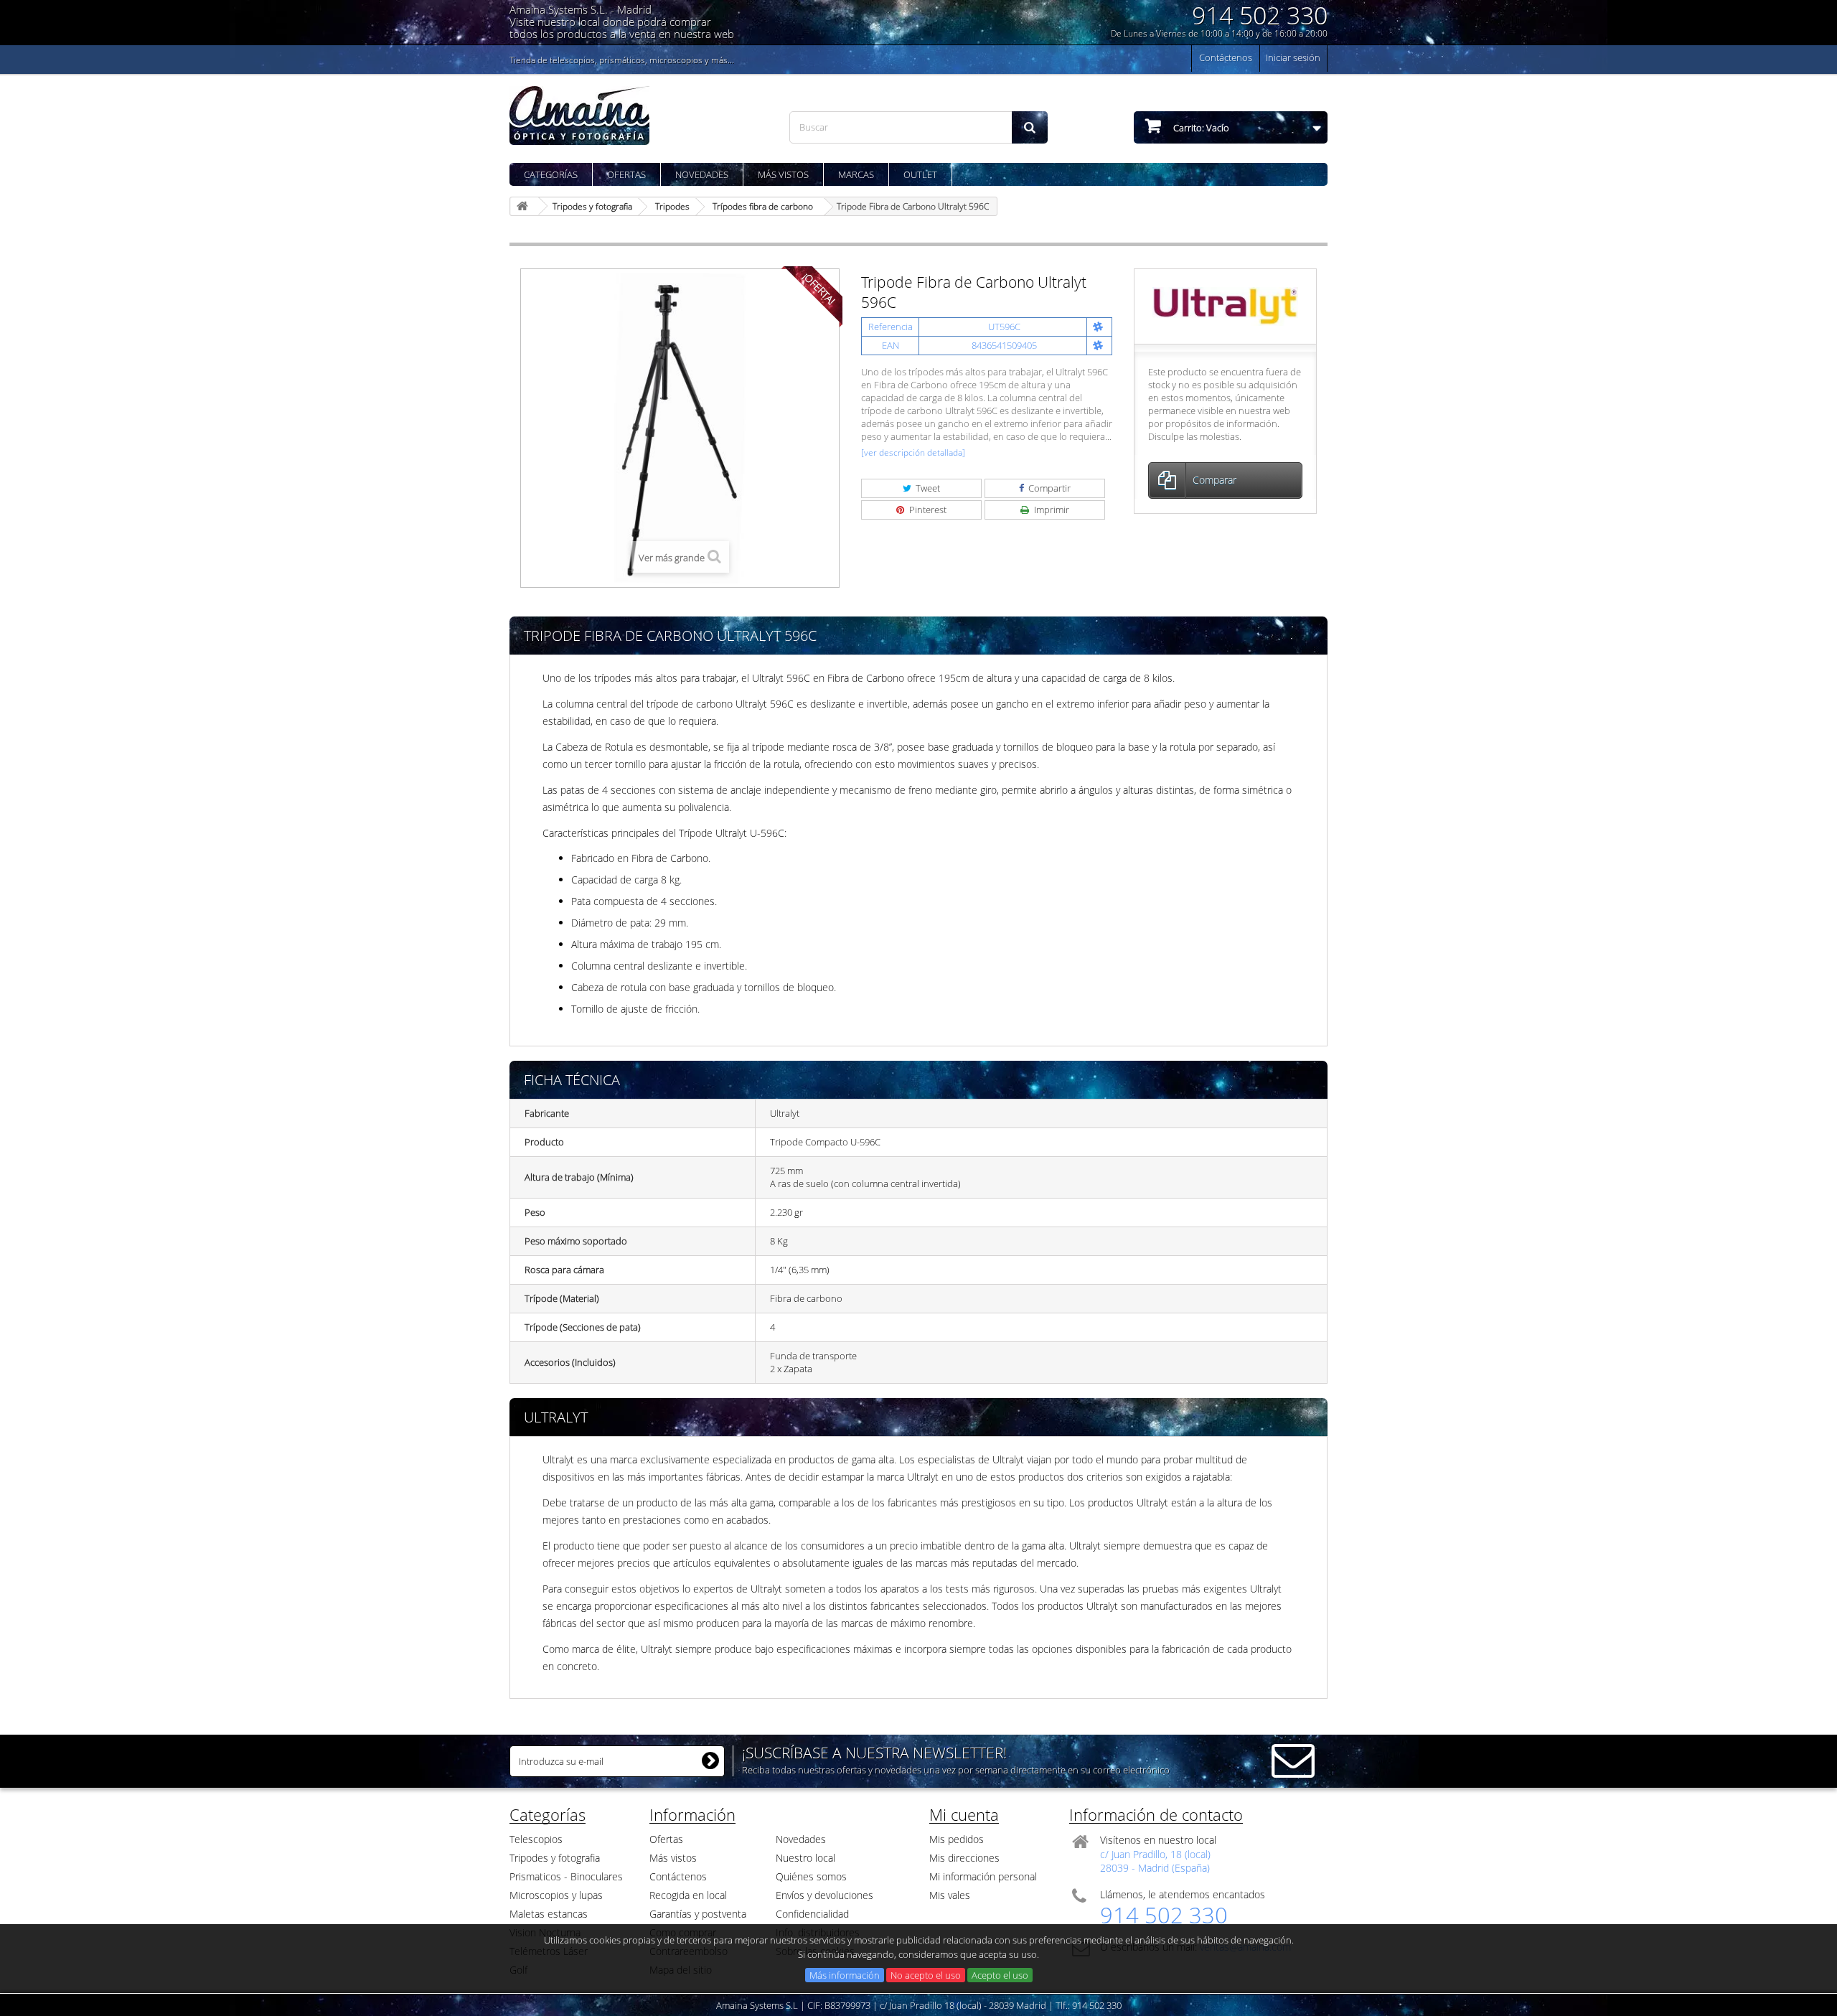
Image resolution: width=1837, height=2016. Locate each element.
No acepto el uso (926, 1975)
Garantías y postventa (698, 1914)
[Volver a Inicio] (525, 206)
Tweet (927, 488)
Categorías (551, 174)
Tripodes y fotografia (555, 1858)
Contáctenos (1226, 57)
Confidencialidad (812, 1914)
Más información (845, 1975)
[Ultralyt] (1225, 305)
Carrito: (1200, 128)
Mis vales (950, 1895)
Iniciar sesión (1293, 57)
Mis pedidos (957, 1839)
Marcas (856, 174)
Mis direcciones (964, 1858)
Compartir (1048, 488)
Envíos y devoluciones (824, 1895)
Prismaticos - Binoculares (566, 1876)
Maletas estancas (549, 1914)
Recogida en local (688, 1895)
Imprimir (1051, 510)
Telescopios (536, 1839)
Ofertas (626, 174)
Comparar (1215, 480)
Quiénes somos (811, 1876)
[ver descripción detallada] (913, 453)
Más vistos (783, 174)
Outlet (920, 174)
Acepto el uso (1000, 1975)
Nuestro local (805, 1858)
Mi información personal (983, 1876)
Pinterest (927, 510)
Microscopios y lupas (556, 1895)
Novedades (702, 174)
